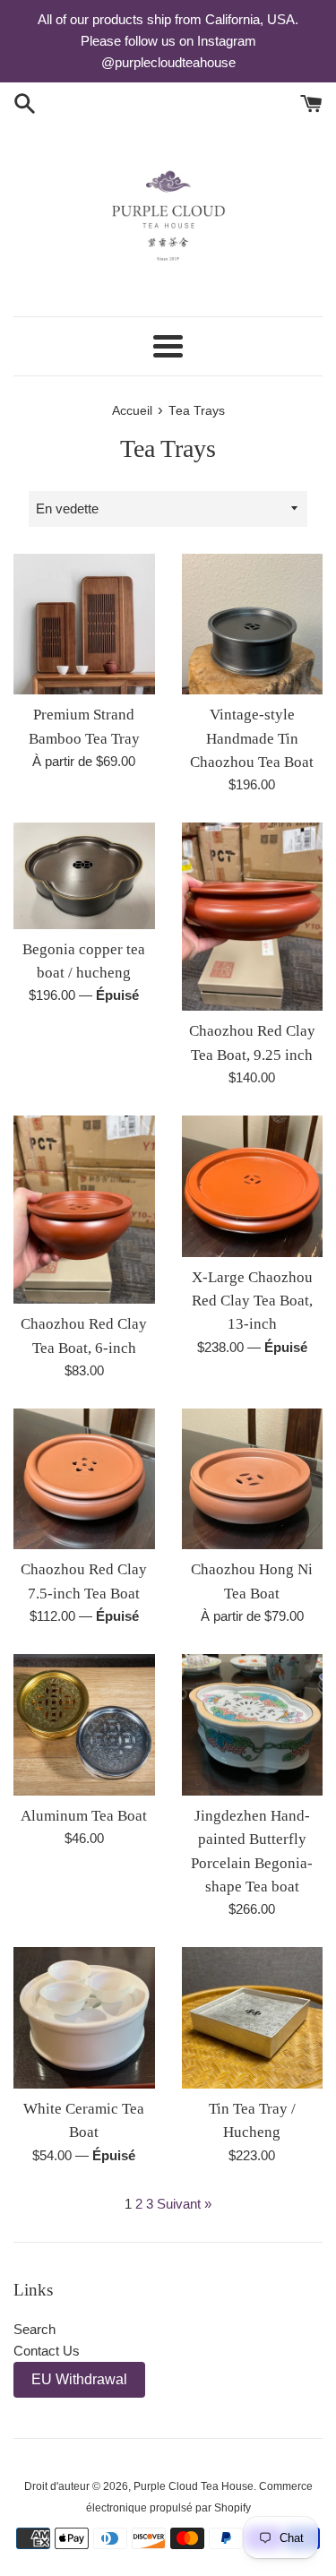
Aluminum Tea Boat (84, 1816)
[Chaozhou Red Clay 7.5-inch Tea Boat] (84, 1479)
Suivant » (184, 2204)
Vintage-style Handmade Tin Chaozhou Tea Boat (252, 738)
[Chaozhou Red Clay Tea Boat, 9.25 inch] (253, 917)
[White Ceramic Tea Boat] (84, 2018)
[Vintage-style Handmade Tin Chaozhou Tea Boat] (253, 625)
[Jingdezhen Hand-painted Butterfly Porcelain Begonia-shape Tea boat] (253, 1725)
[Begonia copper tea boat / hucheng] (84, 875)
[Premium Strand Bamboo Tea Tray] (84, 625)
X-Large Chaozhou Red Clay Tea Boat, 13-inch (252, 1301)
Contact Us (47, 2351)
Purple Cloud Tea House (194, 2486)
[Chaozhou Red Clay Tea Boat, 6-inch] (84, 1210)
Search (34, 2329)
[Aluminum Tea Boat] (84, 1725)
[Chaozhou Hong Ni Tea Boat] (253, 1479)
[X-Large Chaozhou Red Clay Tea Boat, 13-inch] (253, 1186)
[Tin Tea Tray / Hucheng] (253, 2018)
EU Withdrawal (79, 2379)
